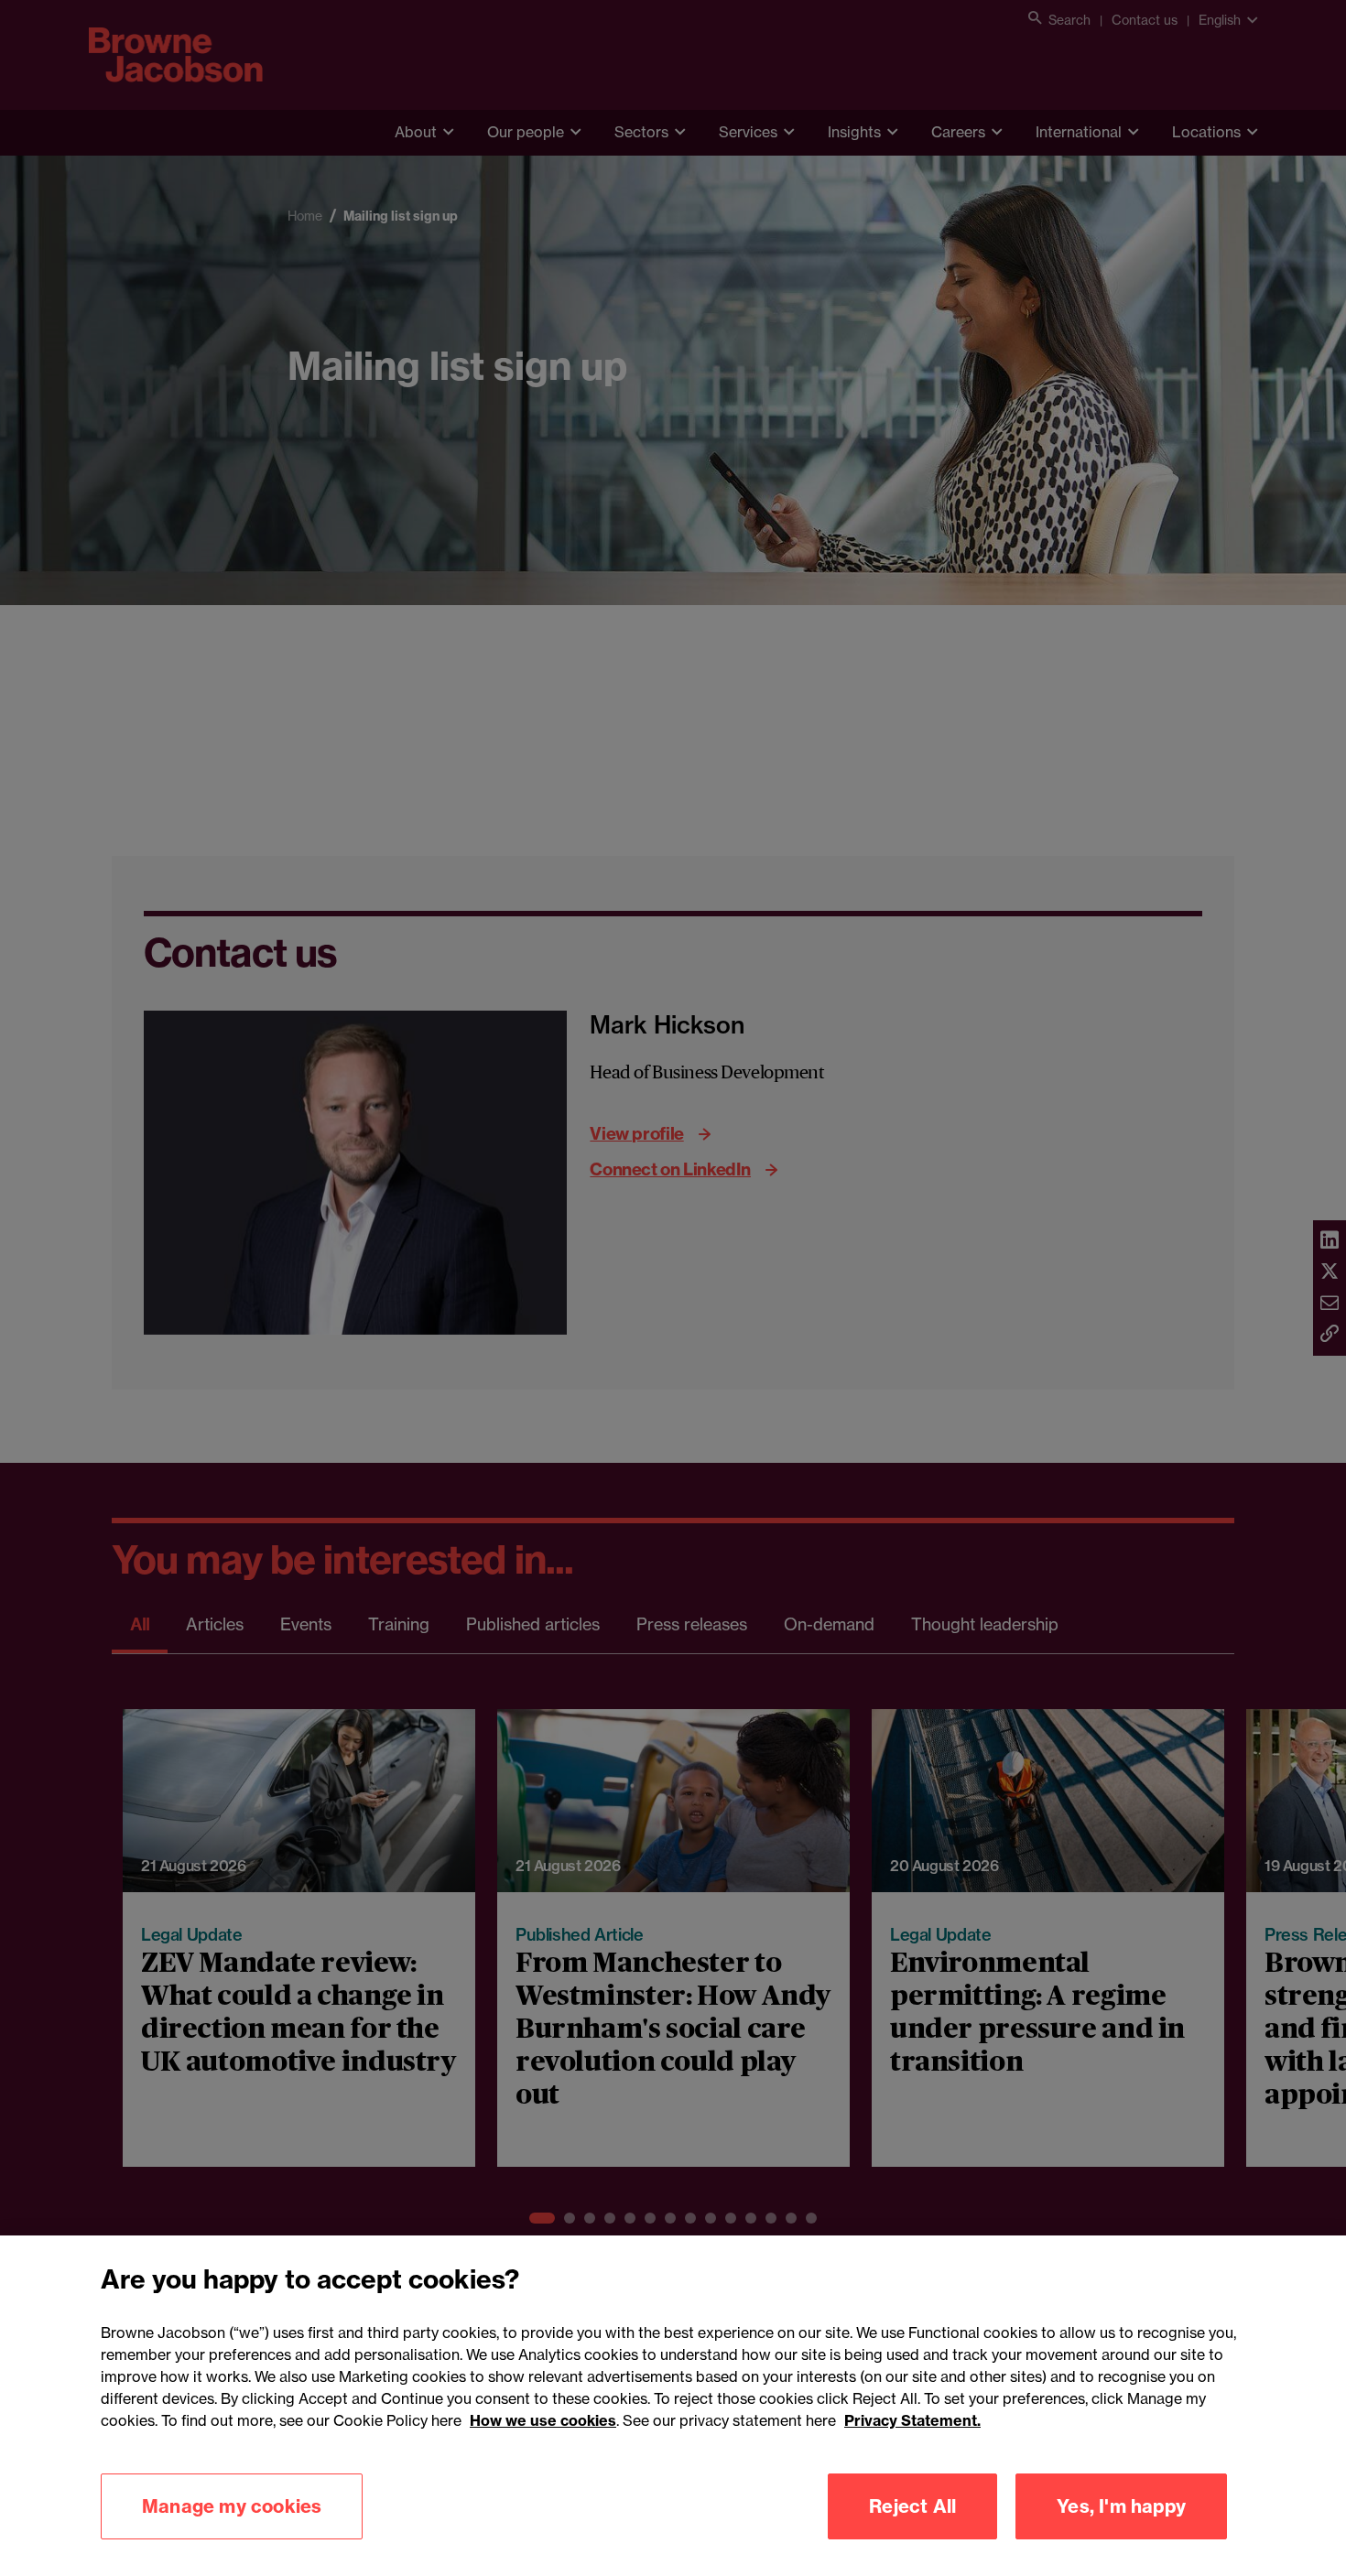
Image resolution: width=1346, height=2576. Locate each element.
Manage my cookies (232, 2506)
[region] (673, 2406)
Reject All (912, 2506)
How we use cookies (543, 2420)
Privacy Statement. (912, 2420)
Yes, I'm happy (1121, 2506)
